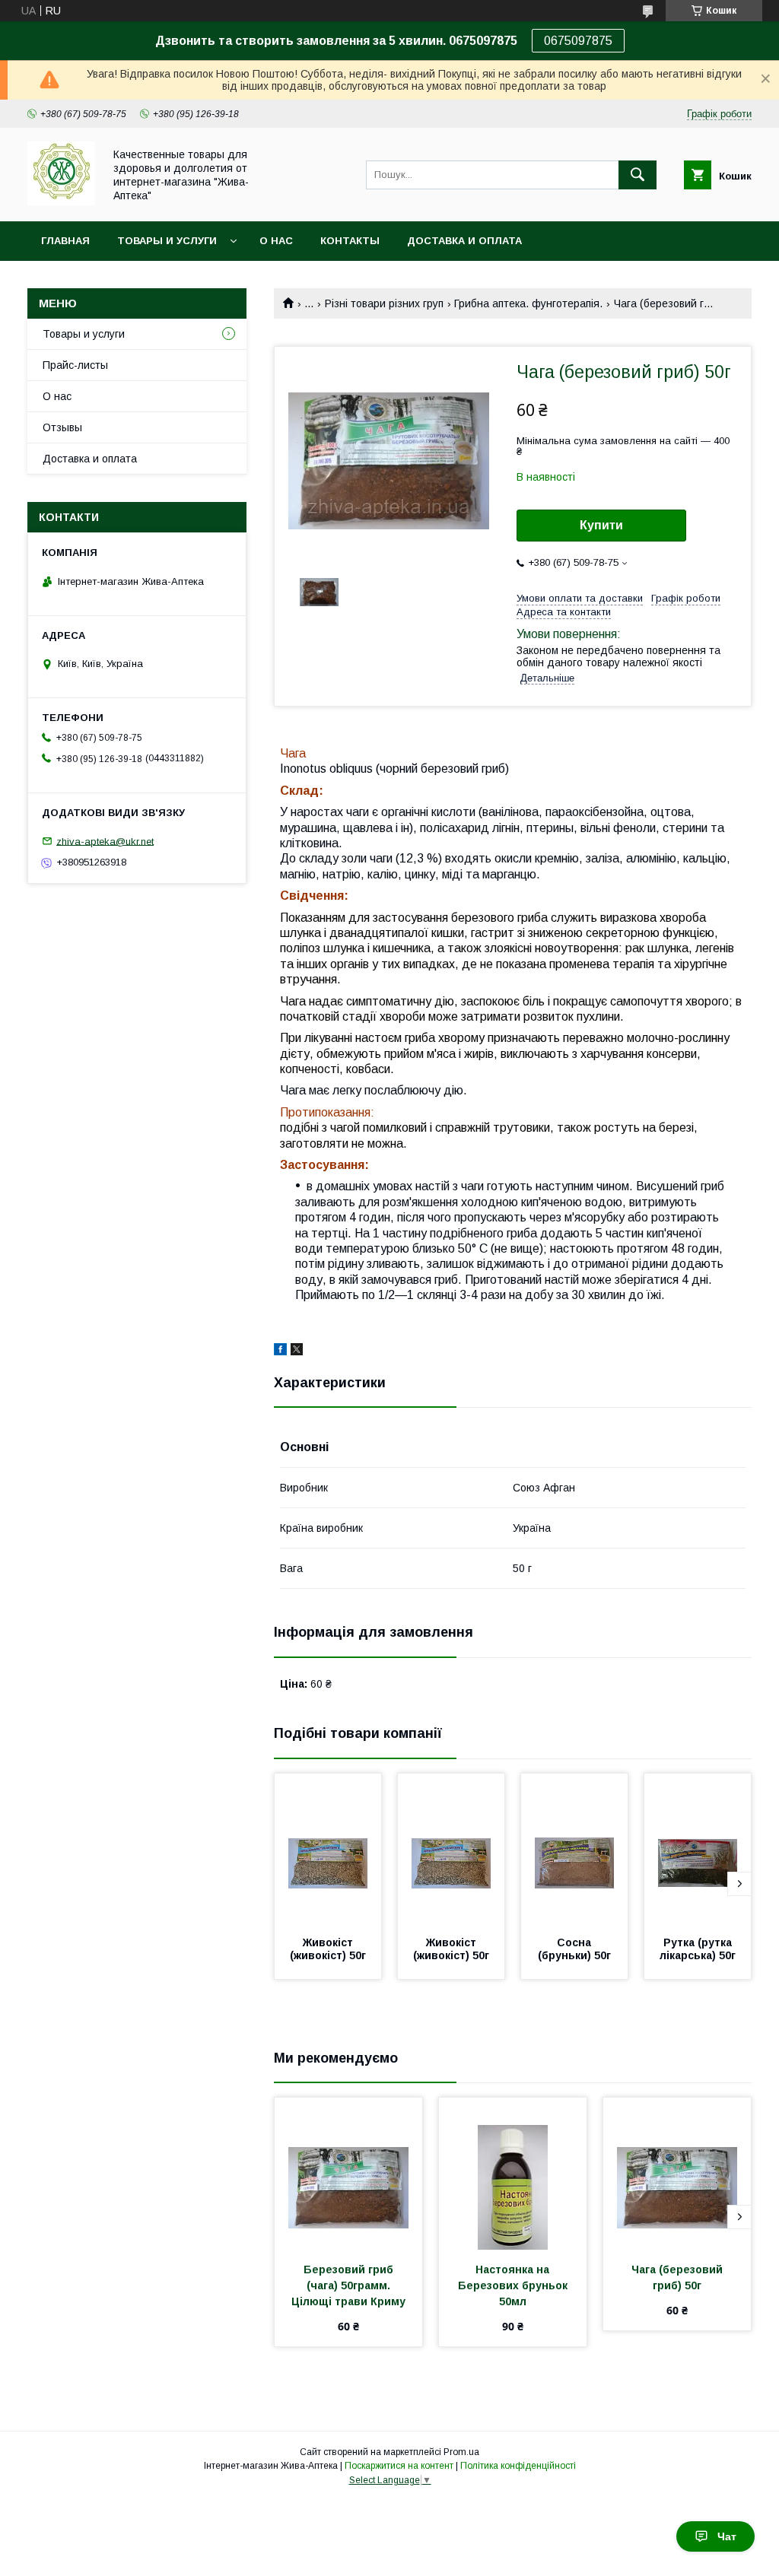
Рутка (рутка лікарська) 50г (698, 1949)
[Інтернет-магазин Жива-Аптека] (61, 202)
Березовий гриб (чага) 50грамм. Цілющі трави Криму (348, 2285)
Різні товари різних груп (384, 303)
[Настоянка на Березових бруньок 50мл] (513, 2174)
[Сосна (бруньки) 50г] (574, 1850)
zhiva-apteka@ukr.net (105, 841)
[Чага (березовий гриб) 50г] (677, 2174)
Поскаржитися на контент (399, 2466)
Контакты (350, 241)
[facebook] (280, 1352)
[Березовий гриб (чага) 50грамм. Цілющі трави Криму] (348, 2174)
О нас (276, 241)
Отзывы (62, 427)
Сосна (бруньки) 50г (574, 1949)
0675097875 (578, 41)
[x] (297, 1352)
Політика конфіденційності (518, 2466)
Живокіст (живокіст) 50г (328, 1949)
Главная (65, 241)
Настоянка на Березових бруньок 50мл (514, 2285)
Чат (727, 2536)
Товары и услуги (167, 241)
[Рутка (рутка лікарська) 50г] (698, 1850)
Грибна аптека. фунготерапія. (528, 303)
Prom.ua (461, 2452)
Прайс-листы (75, 365)
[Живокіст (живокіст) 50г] (328, 1850)
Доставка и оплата (464, 241)
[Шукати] (638, 175)
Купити (601, 525)
